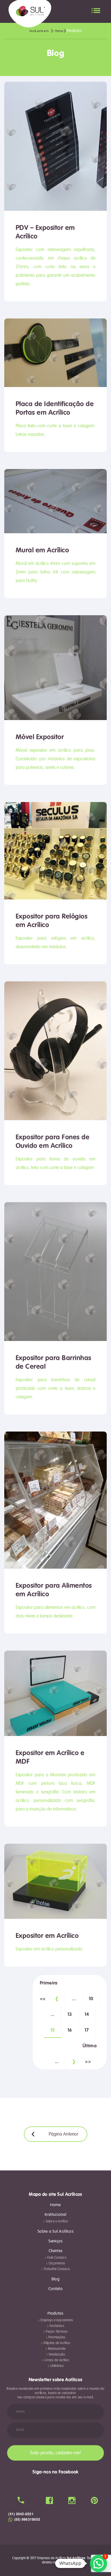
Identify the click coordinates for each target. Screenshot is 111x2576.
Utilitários (57, 2366)
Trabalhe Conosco (57, 2269)
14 (87, 2014)
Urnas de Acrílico (57, 2360)
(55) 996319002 (27, 2519)
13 (70, 2014)
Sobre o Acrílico (57, 2221)
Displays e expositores (57, 2320)
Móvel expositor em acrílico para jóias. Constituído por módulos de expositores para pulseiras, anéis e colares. (55, 759)
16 (70, 2030)
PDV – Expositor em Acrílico (45, 232)
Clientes (55, 2251)
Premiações (57, 2337)
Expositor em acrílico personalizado (49, 1949)
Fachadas (57, 2326)
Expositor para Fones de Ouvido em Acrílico (53, 1141)
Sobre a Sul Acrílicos (55, 2232)
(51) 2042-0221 (21, 2514)
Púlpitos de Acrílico (57, 2343)
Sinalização (57, 2355)
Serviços (55, 2241)
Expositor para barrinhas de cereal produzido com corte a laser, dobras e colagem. (55, 1388)
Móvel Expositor (40, 737)
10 (91, 1999)
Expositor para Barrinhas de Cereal (54, 1362)
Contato (55, 2289)
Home (55, 2205)
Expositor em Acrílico (47, 1936)
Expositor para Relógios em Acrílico (52, 921)
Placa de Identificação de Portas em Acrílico (55, 408)
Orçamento (57, 2263)
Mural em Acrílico (42, 550)
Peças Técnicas (57, 2332)
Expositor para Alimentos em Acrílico (54, 1590)
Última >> (87, 2048)
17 (87, 2030)
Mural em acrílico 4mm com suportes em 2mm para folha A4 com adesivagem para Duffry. (55, 572)
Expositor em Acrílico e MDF (50, 1757)
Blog (55, 2279)
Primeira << (44, 1985)
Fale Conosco (57, 2258)
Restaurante (57, 2349)
